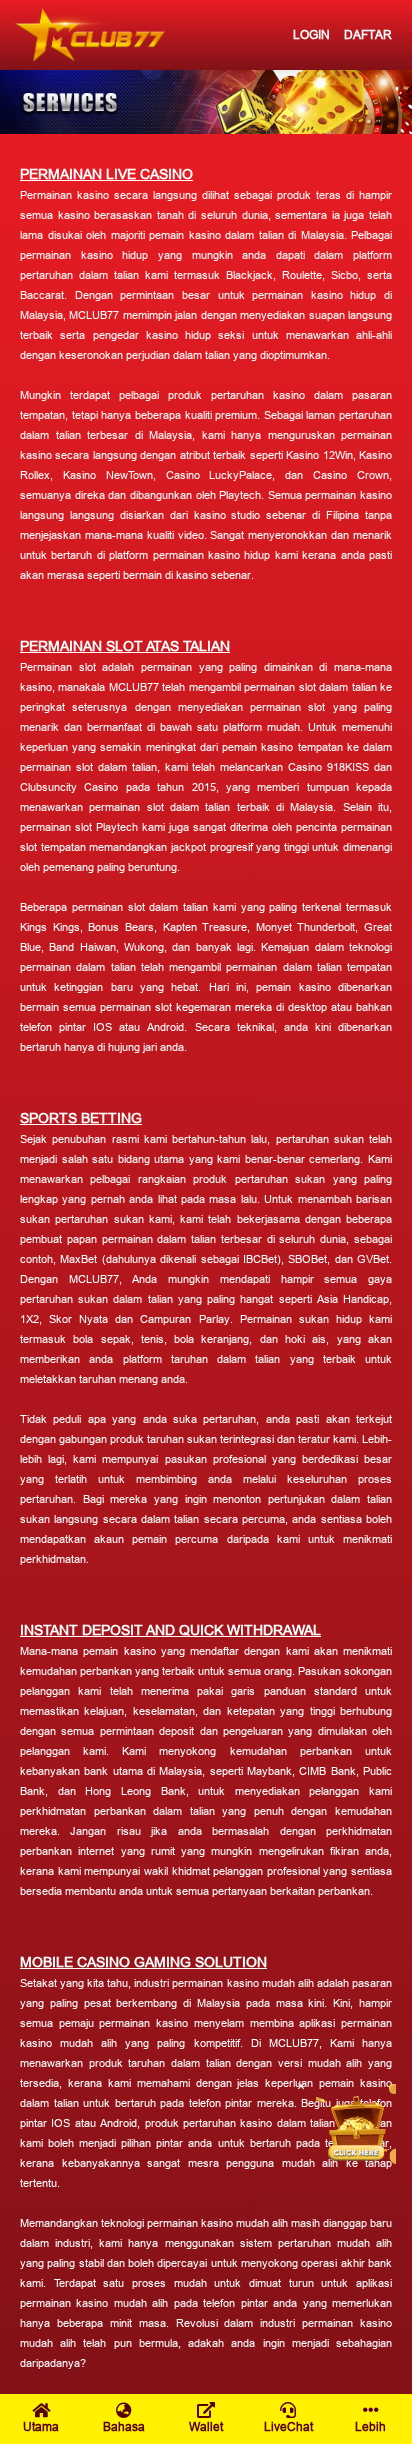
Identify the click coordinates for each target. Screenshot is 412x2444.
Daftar (368, 34)
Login (311, 34)
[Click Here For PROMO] (356, 2124)
